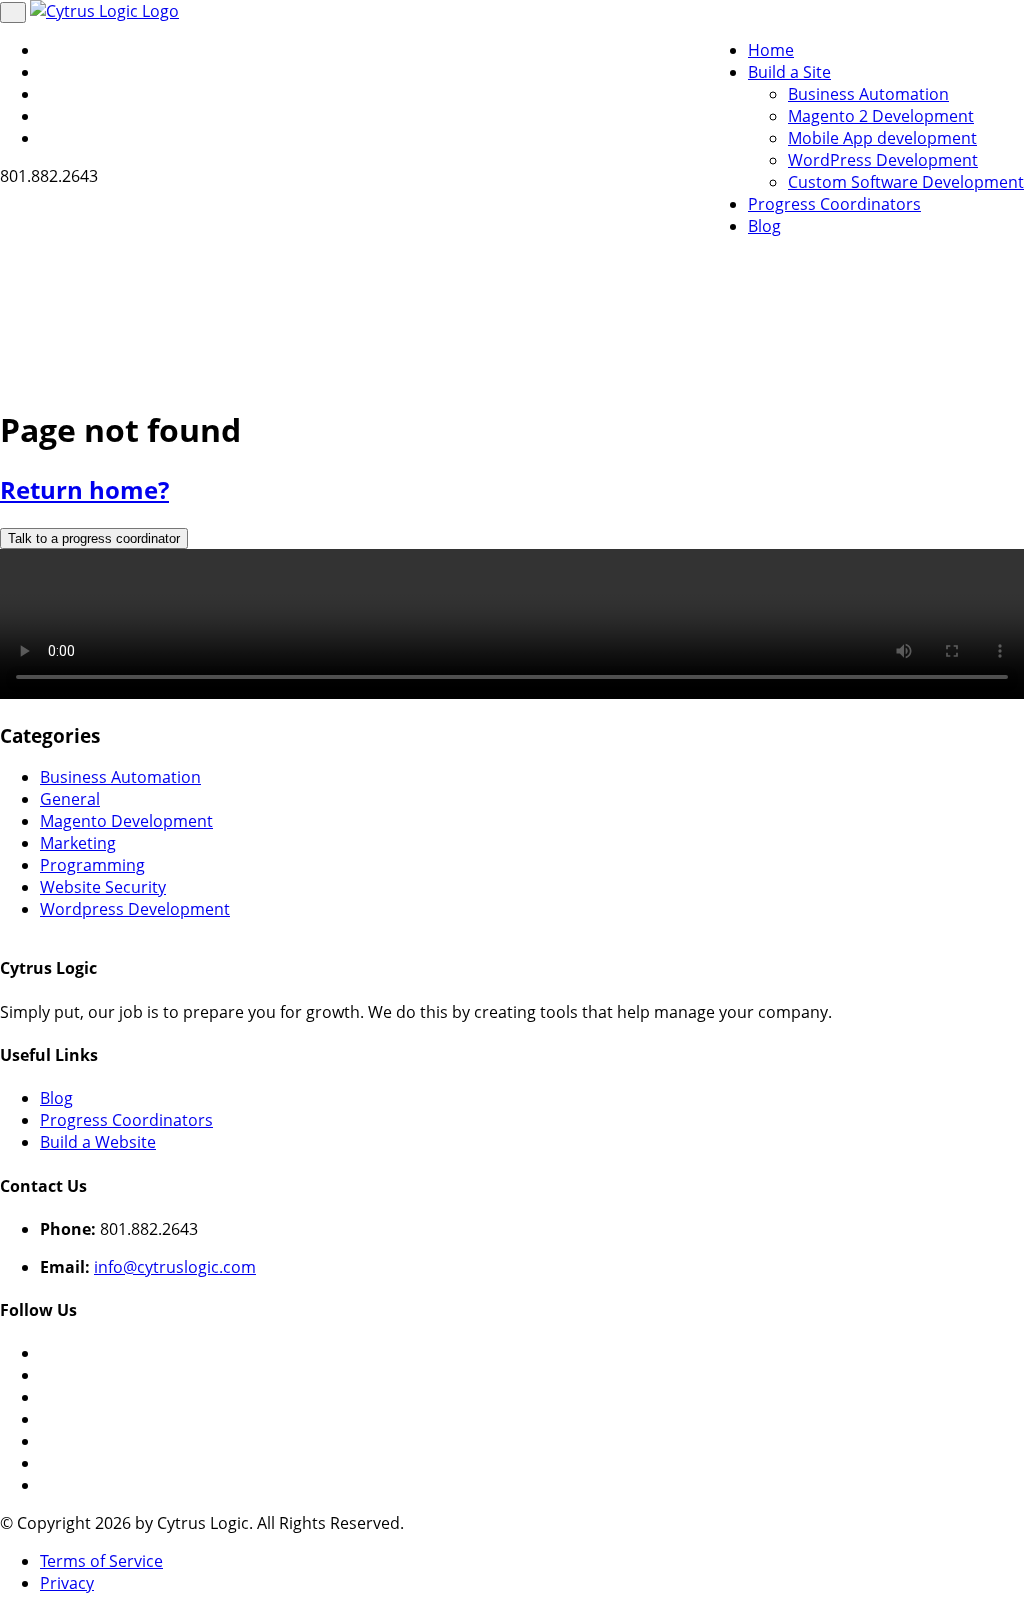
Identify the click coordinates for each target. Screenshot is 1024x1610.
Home (771, 50)
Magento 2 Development (881, 116)
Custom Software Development (906, 182)
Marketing (78, 843)
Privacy (67, 1583)
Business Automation (868, 94)
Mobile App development (882, 138)
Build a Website (98, 1142)
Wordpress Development (135, 909)
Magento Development (126, 821)
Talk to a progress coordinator (94, 538)
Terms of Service (101, 1561)
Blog (764, 226)
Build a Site (789, 72)
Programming (92, 865)
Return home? (84, 489)
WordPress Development (883, 160)
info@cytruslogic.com (175, 1267)
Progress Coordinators (834, 204)
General (70, 799)
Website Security (103, 887)
